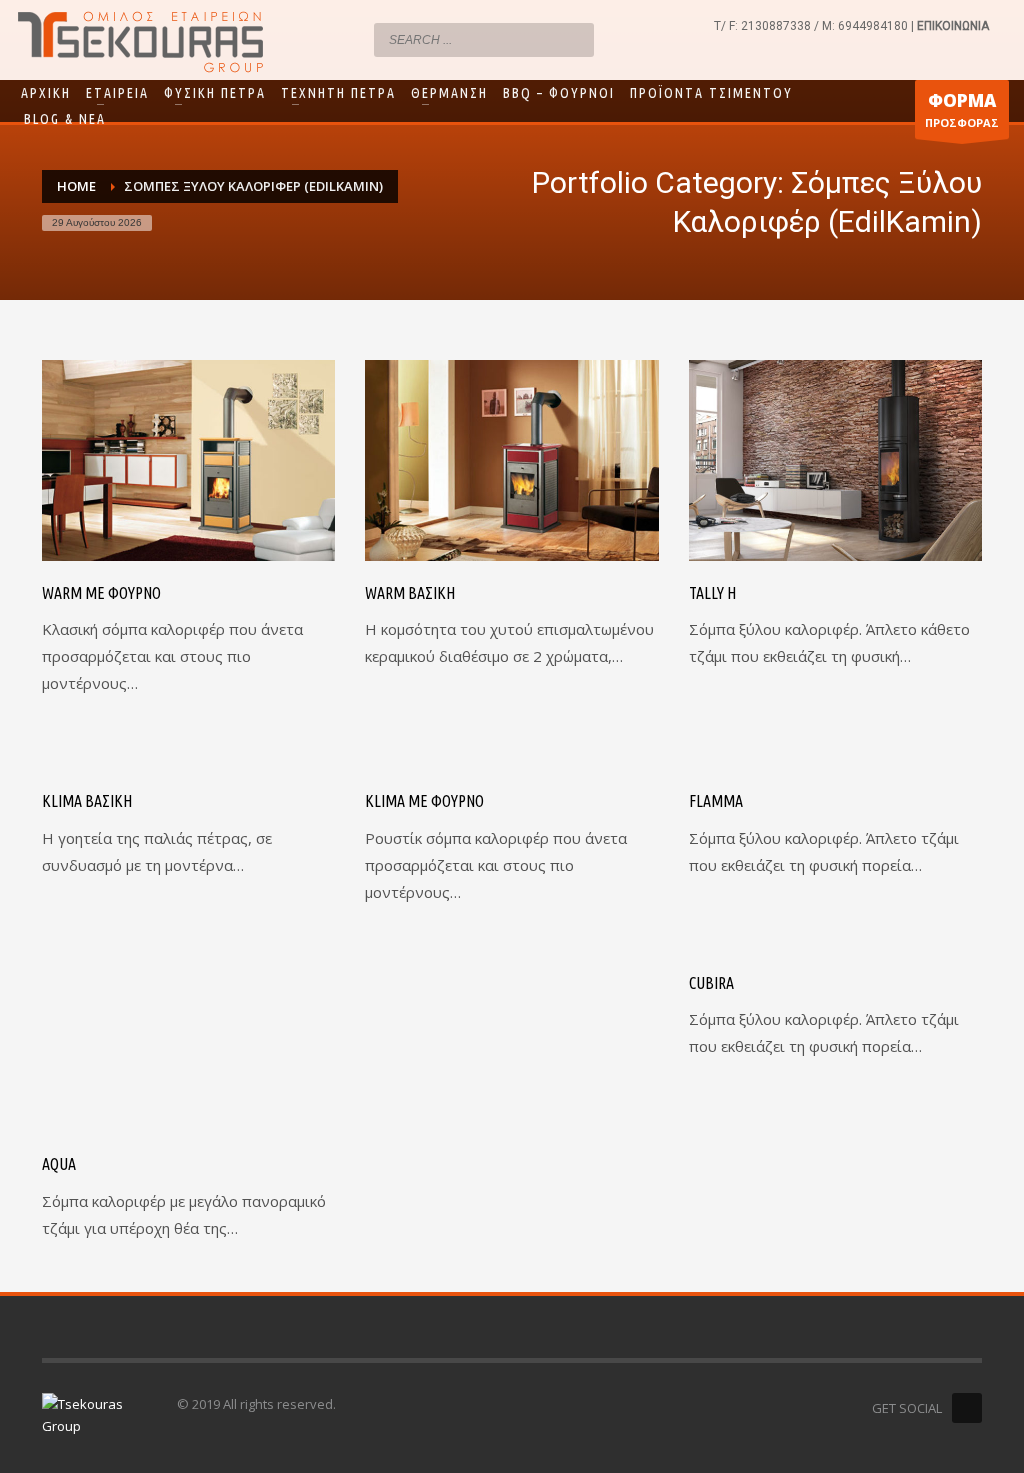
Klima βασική (87, 801)
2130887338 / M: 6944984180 (824, 26)
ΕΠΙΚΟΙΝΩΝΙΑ (953, 26)
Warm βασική (410, 593)
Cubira (711, 983)
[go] (574, 39)
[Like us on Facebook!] (967, 1408)
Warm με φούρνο (101, 593)
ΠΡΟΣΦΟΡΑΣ (962, 109)
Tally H (712, 593)
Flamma (716, 801)
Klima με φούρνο (424, 801)
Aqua (59, 1164)
